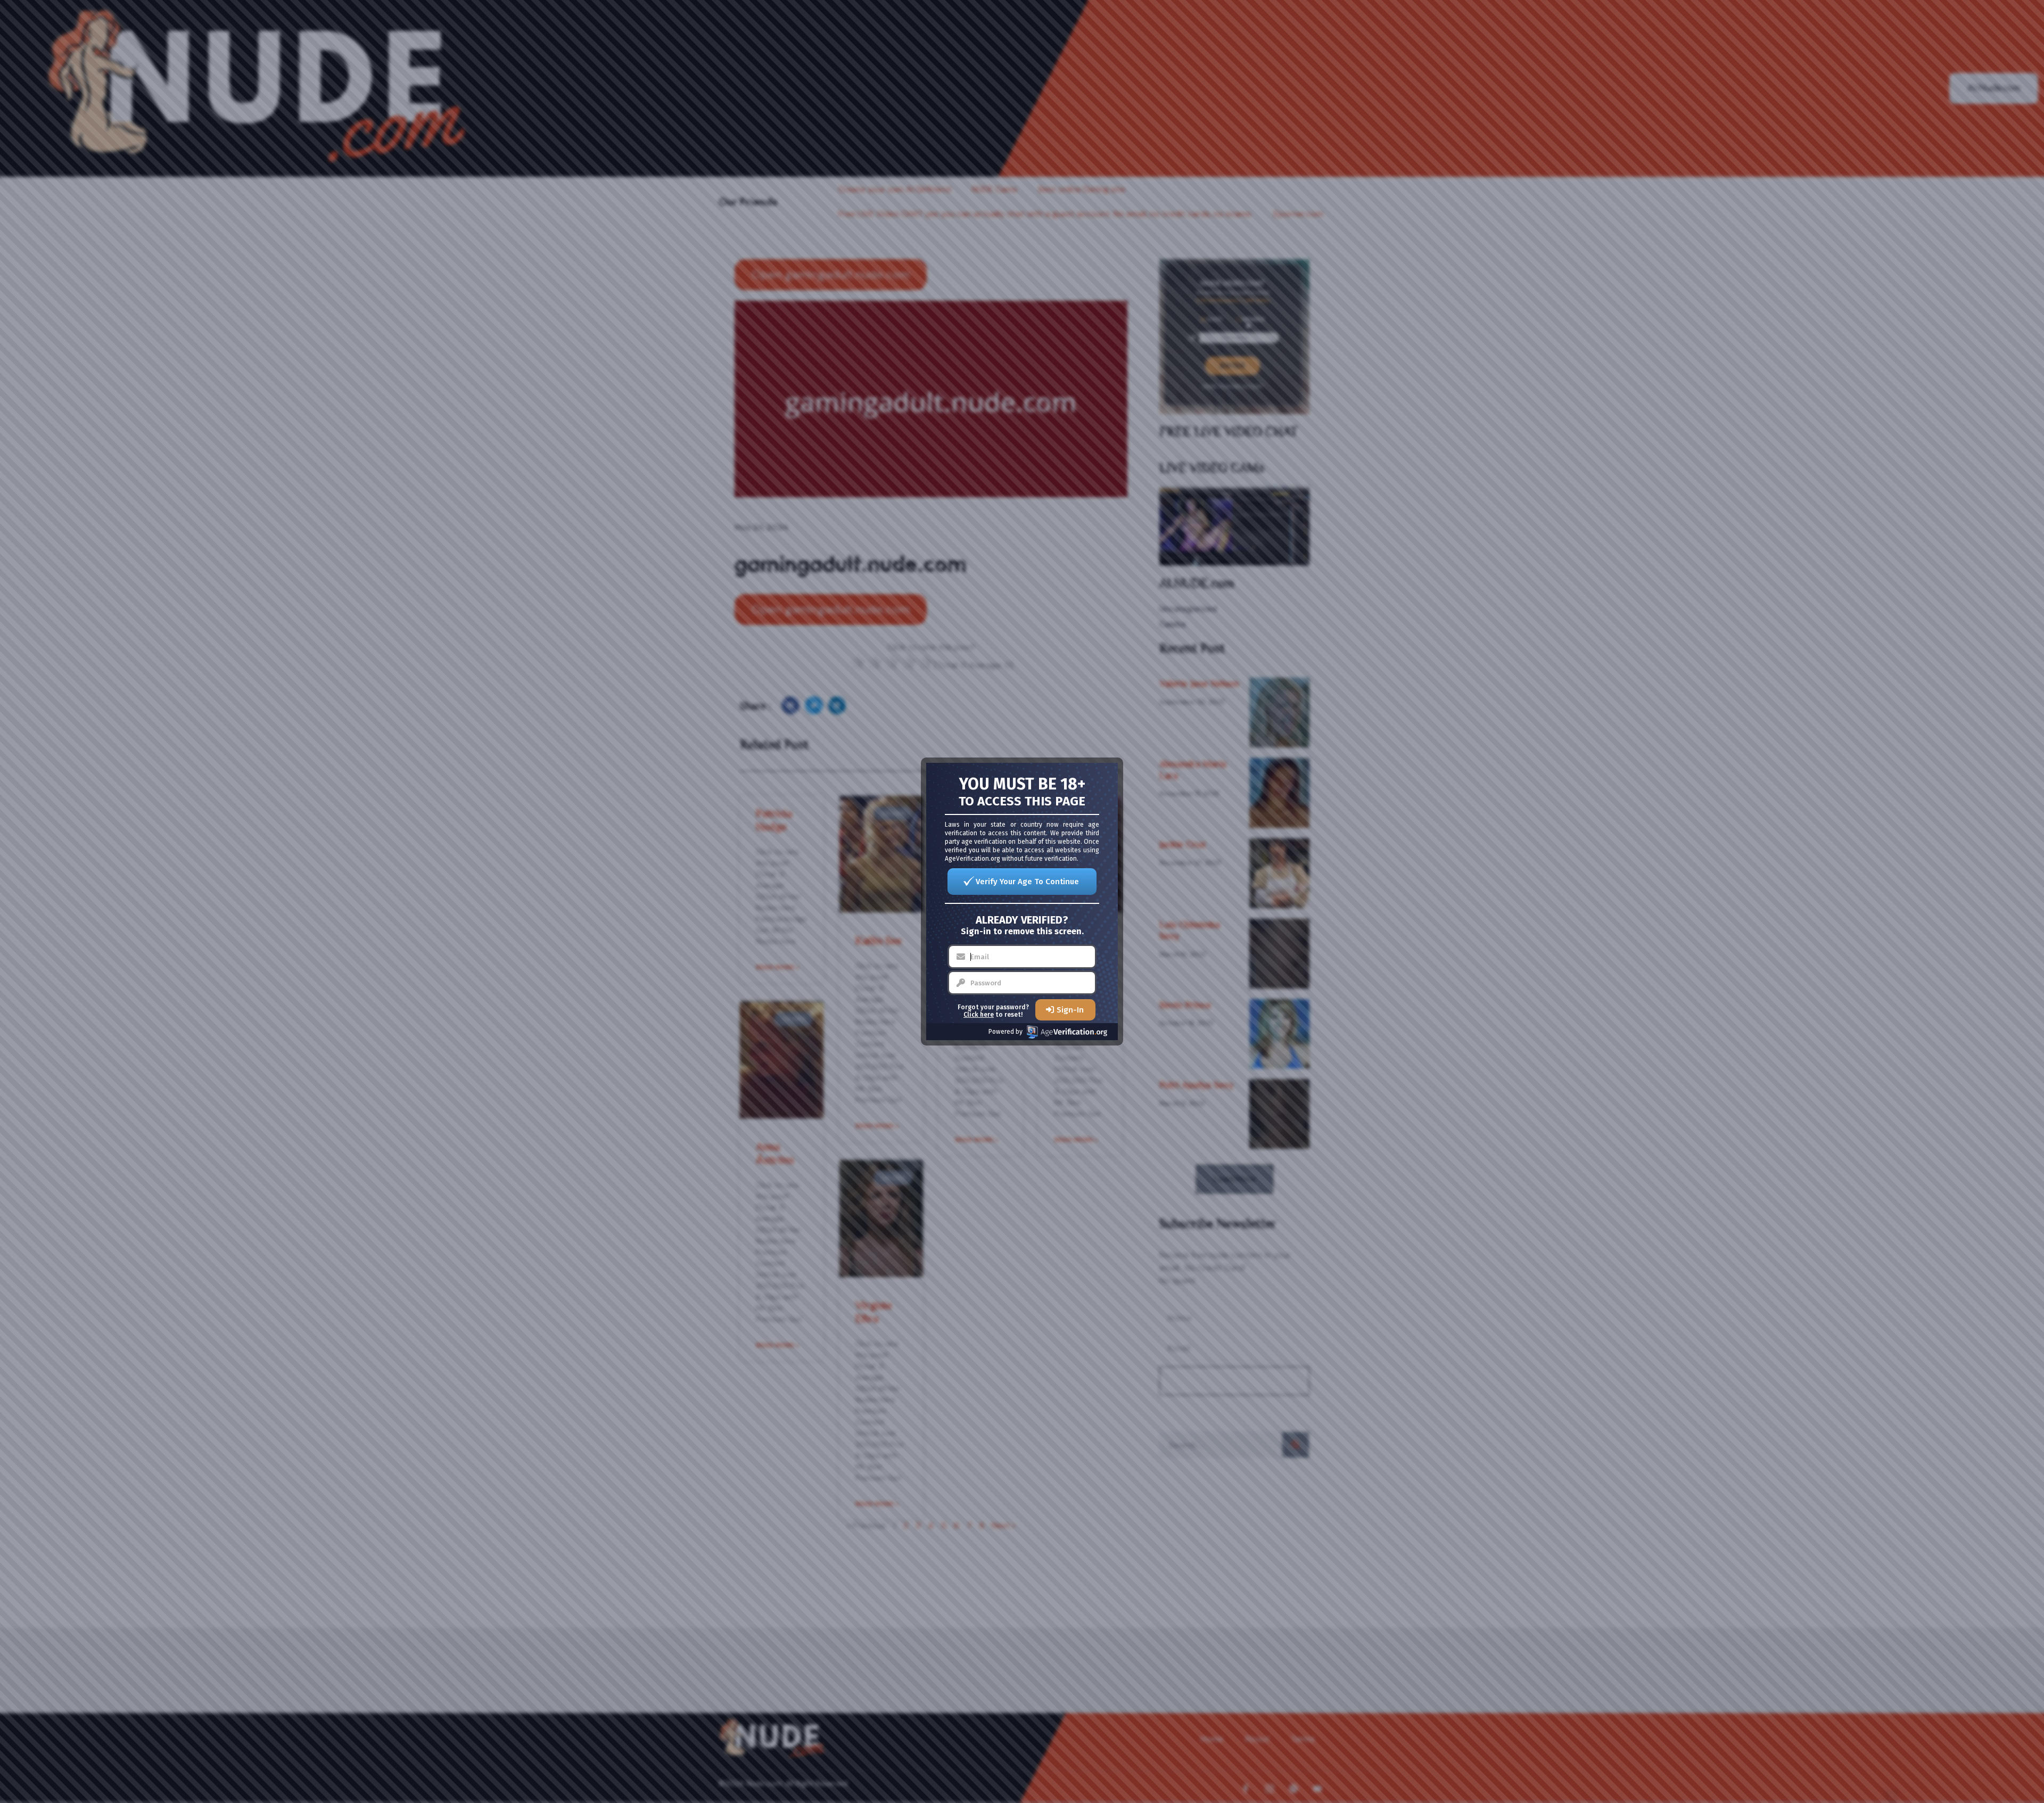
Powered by (1005, 1032)
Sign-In (1070, 1010)
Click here (979, 1015)
